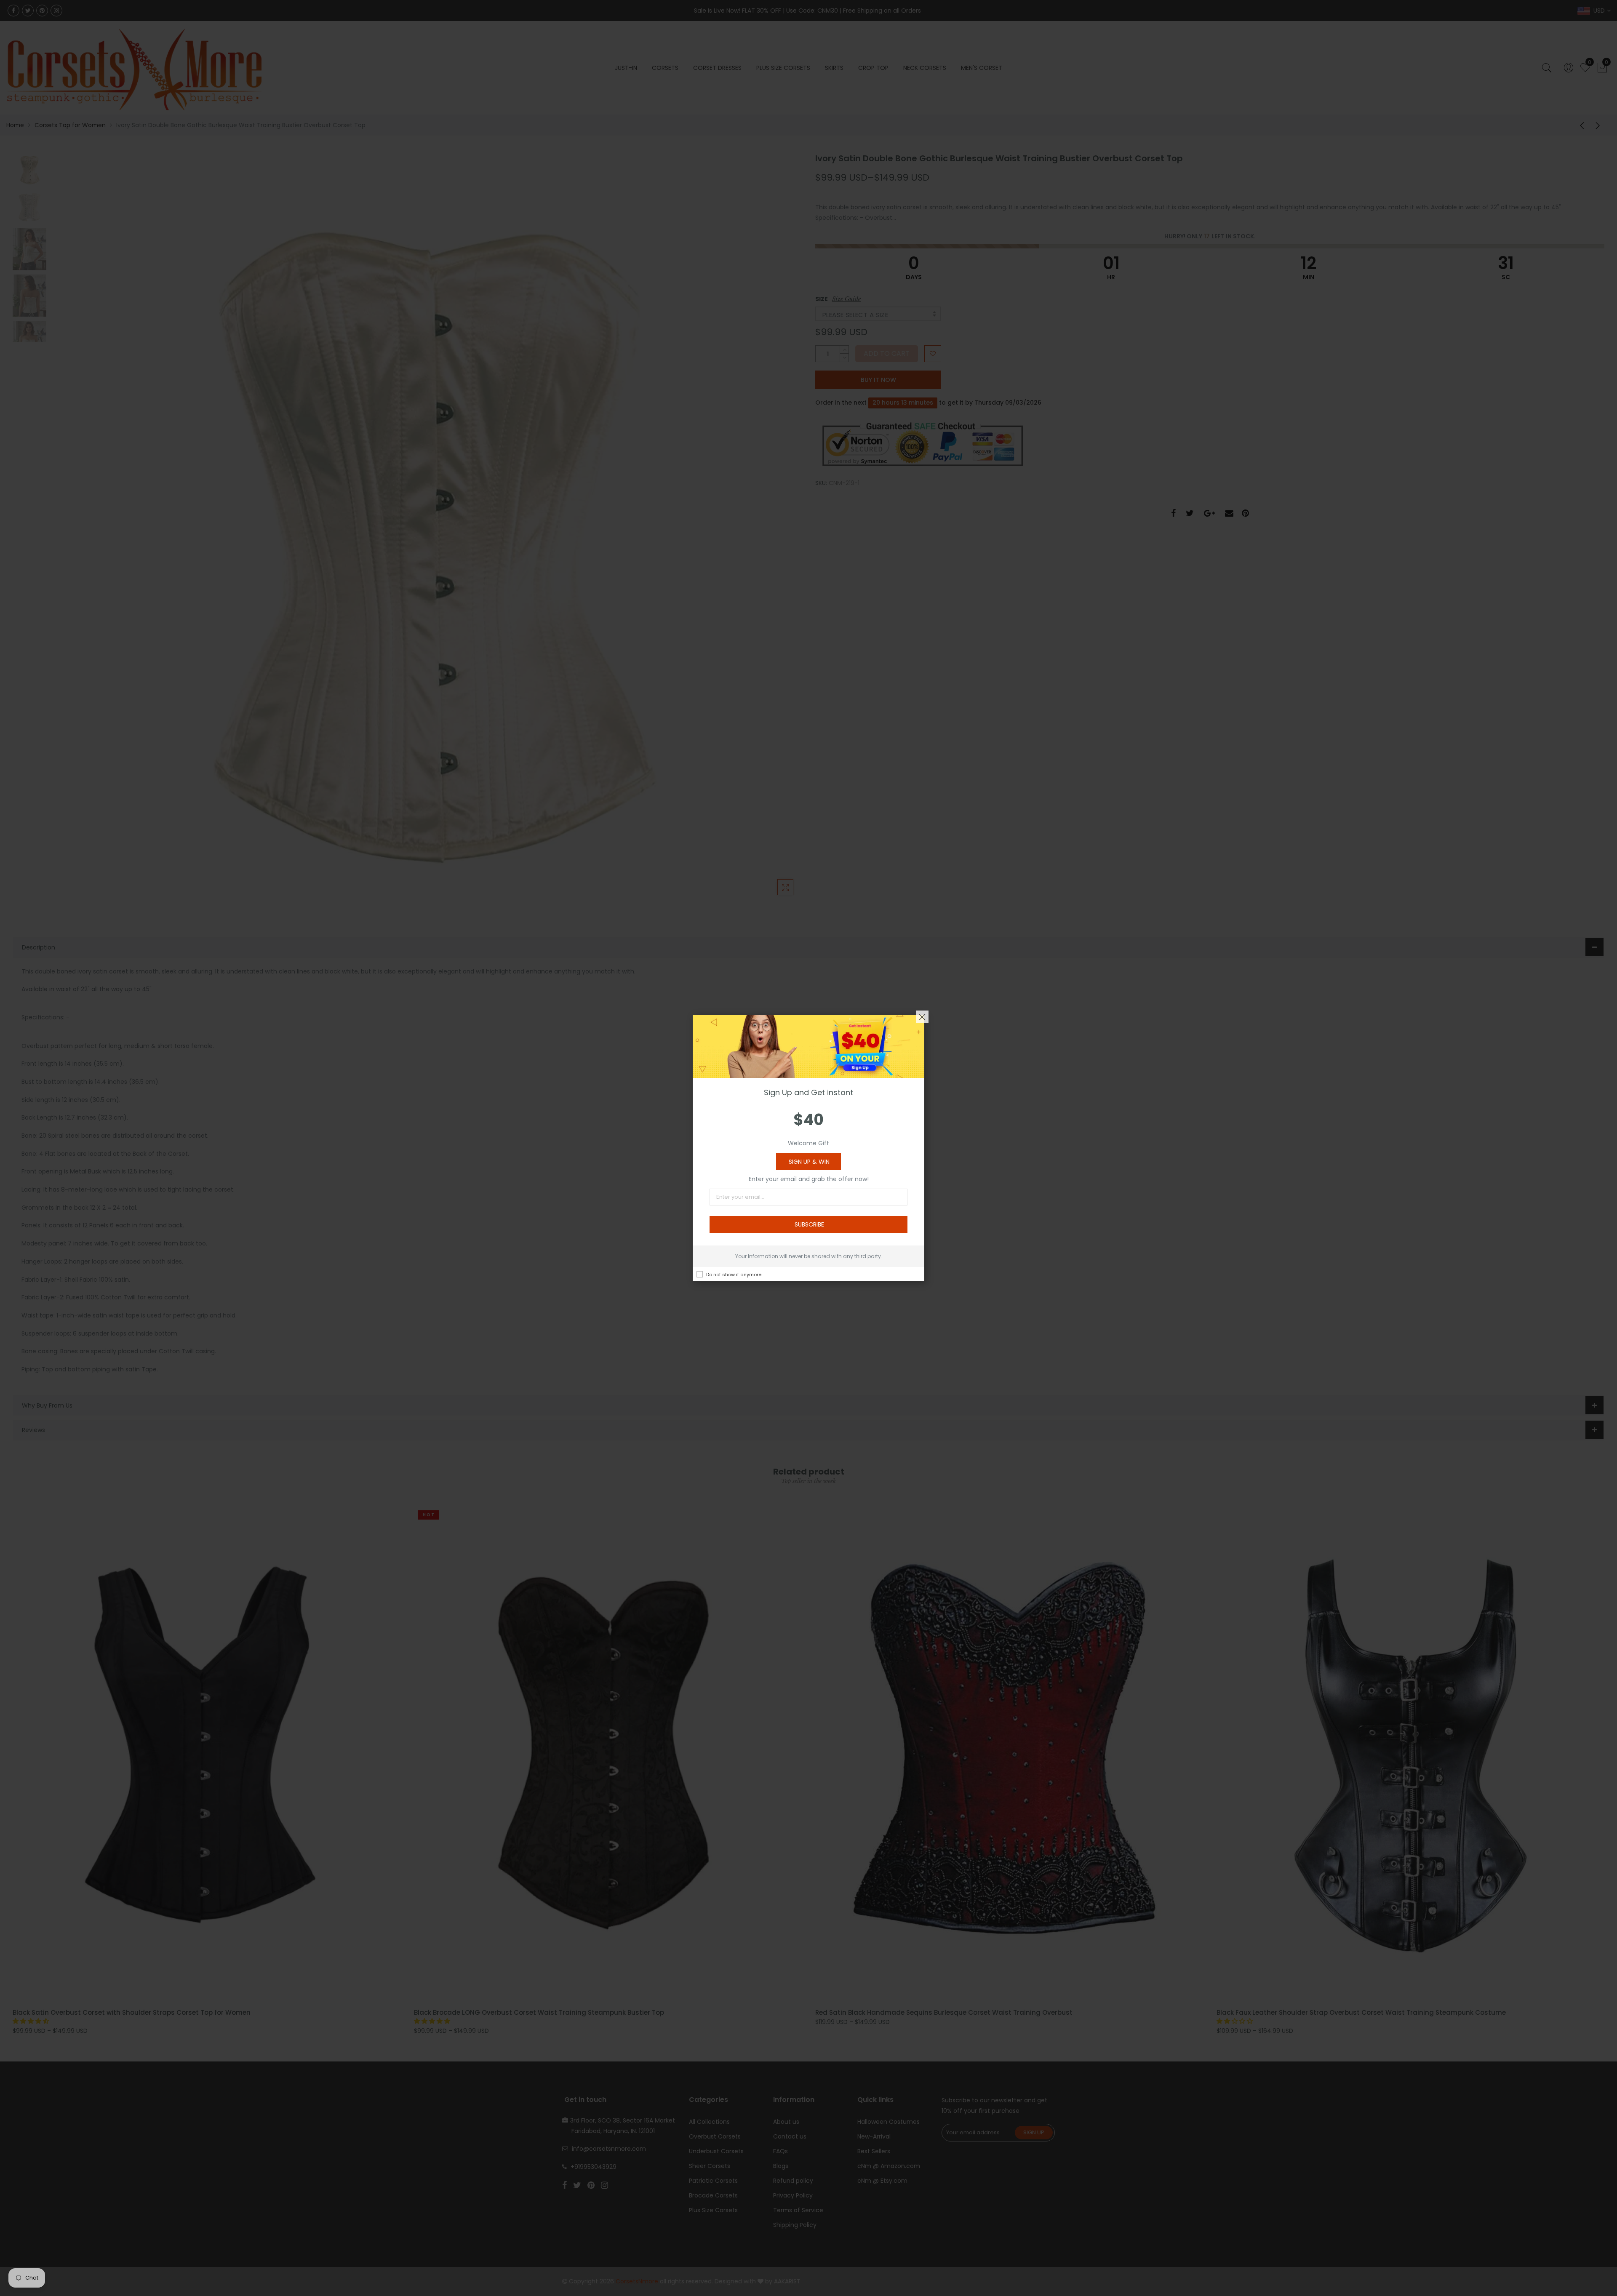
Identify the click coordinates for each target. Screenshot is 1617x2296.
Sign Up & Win (809, 1162)
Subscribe (809, 1224)
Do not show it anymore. (734, 1275)
